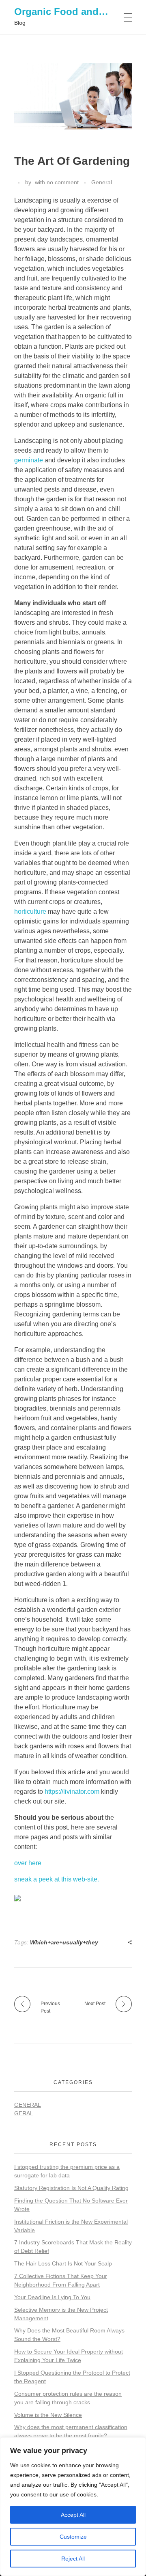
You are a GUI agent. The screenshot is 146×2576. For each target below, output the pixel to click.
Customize (73, 2537)
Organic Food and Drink (70, 12)
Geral (24, 2113)
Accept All (73, 2515)
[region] (73, 2507)
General (102, 182)
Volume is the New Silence (48, 2415)
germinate (29, 460)
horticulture (30, 912)
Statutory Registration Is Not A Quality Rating (71, 2188)
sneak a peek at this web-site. (57, 1879)
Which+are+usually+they (64, 1942)
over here (28, 1863)
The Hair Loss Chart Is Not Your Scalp (63, 2263)
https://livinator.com (72, 1792)
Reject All (73, 2559)
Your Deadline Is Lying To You (52, 2297)
